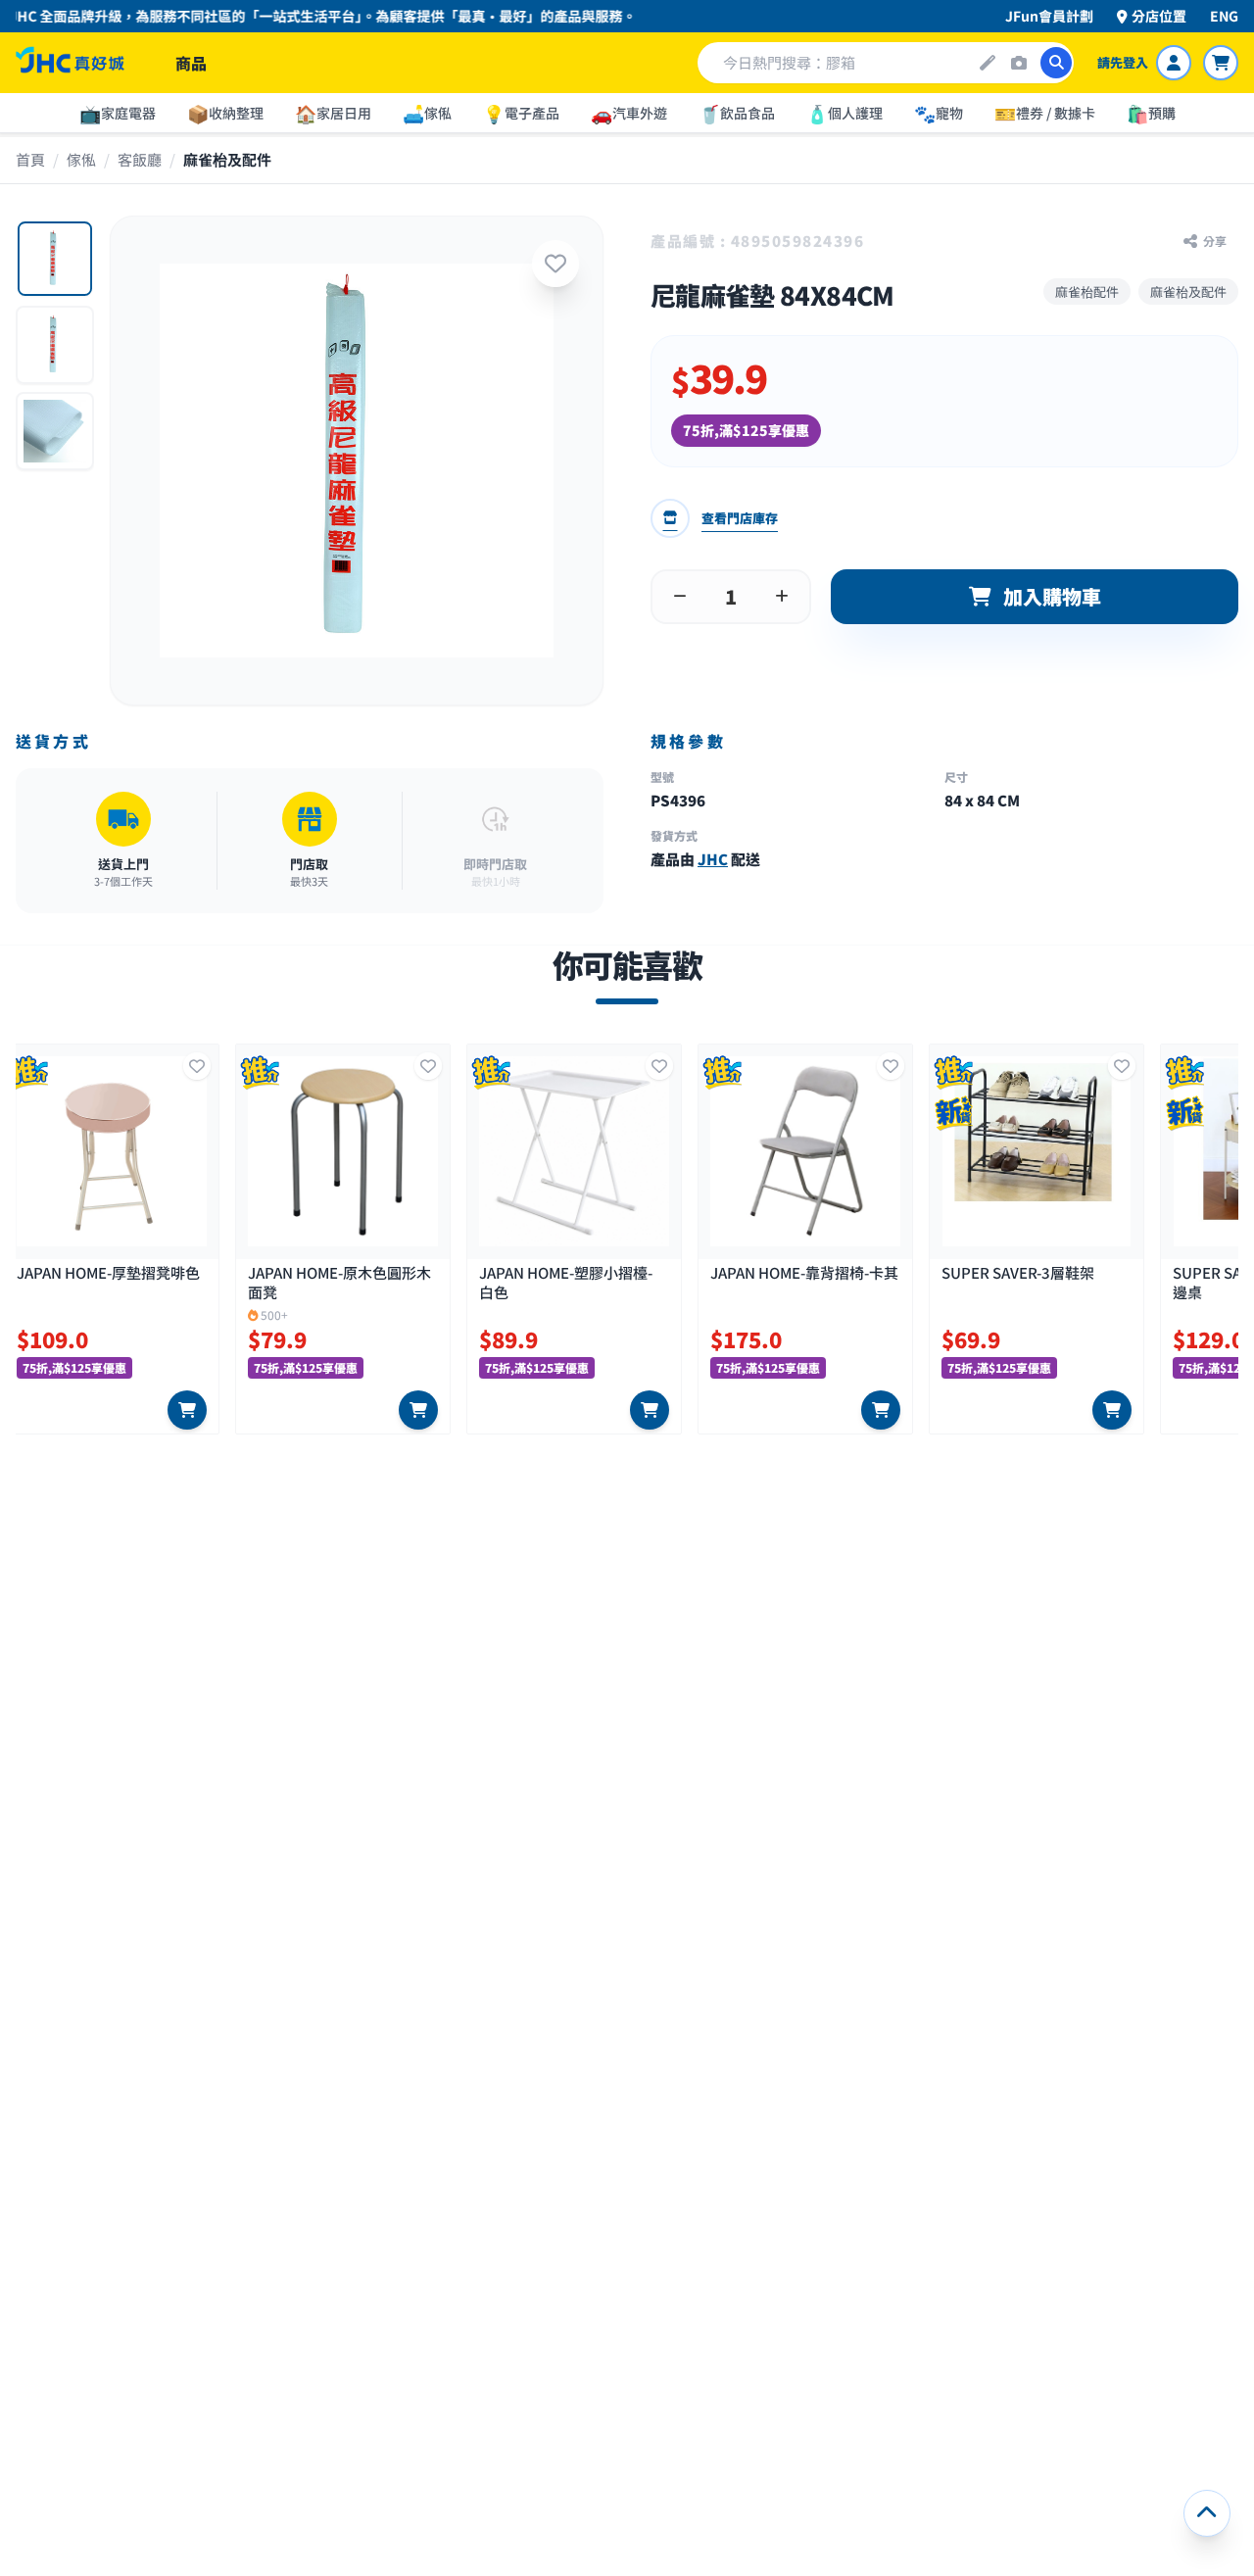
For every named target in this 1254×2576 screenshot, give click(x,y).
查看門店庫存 (740, 518)
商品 (191, 63)
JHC (713, 859)
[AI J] (988, 63)
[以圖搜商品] (1019, 63)
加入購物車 (1052, 596)
